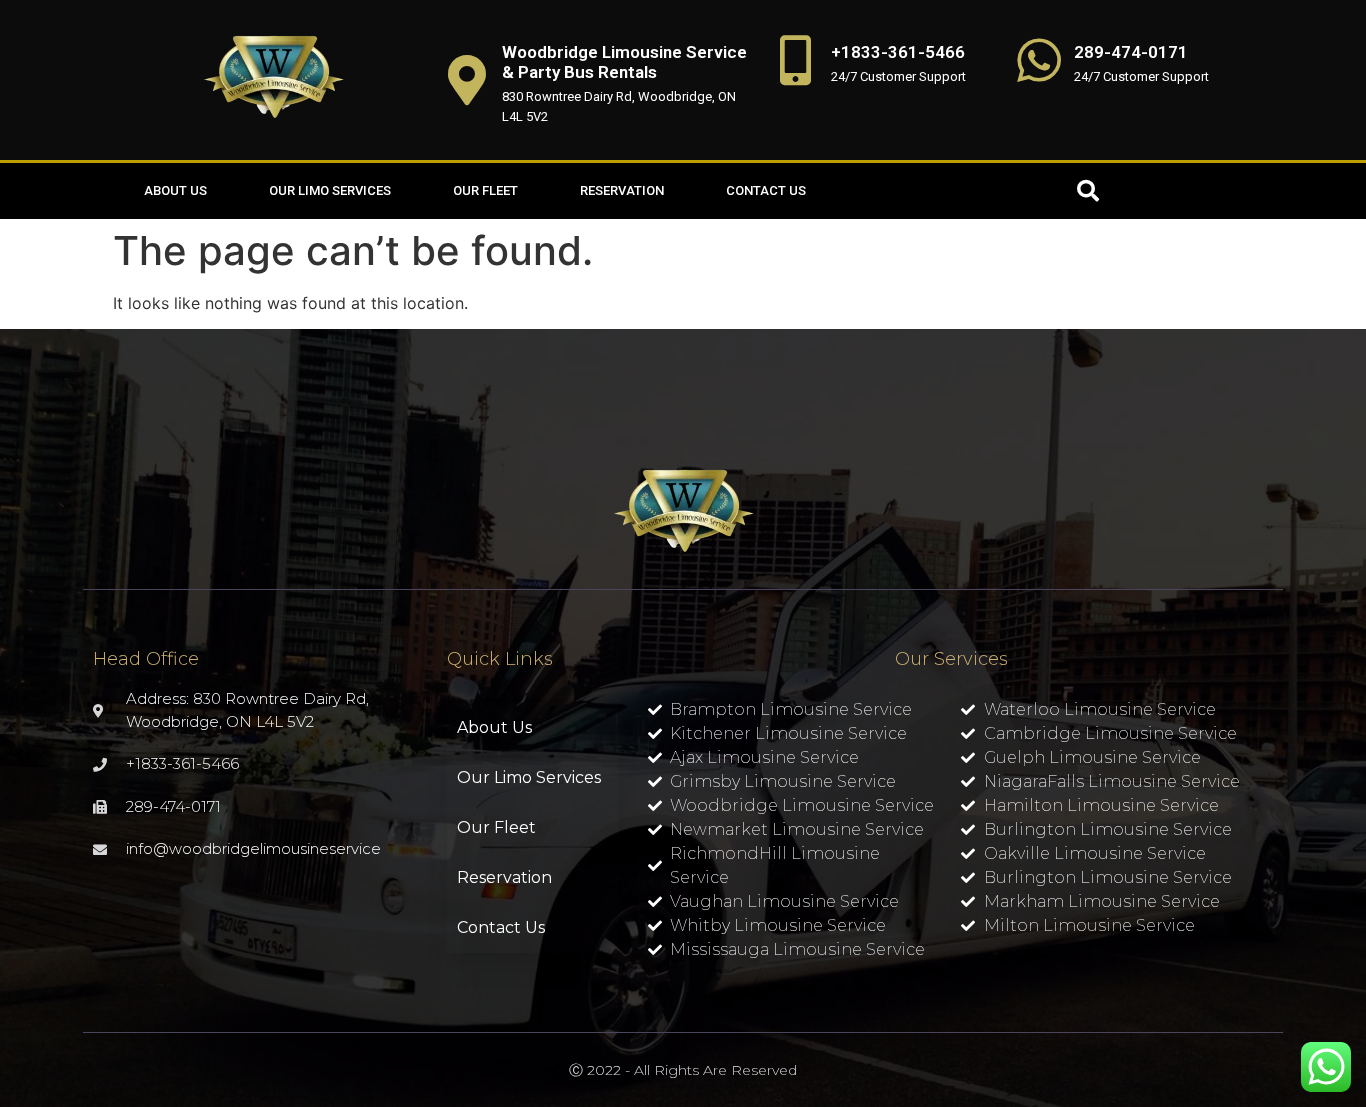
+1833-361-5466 (898, 52)
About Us (175, 190)
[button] (1088, 191)
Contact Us (766, 190)
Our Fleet (485, 190)
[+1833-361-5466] (796, 60)
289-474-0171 (1131, 52)
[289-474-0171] (1039, 60)
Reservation (622, 190)
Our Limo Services (330, 190)
